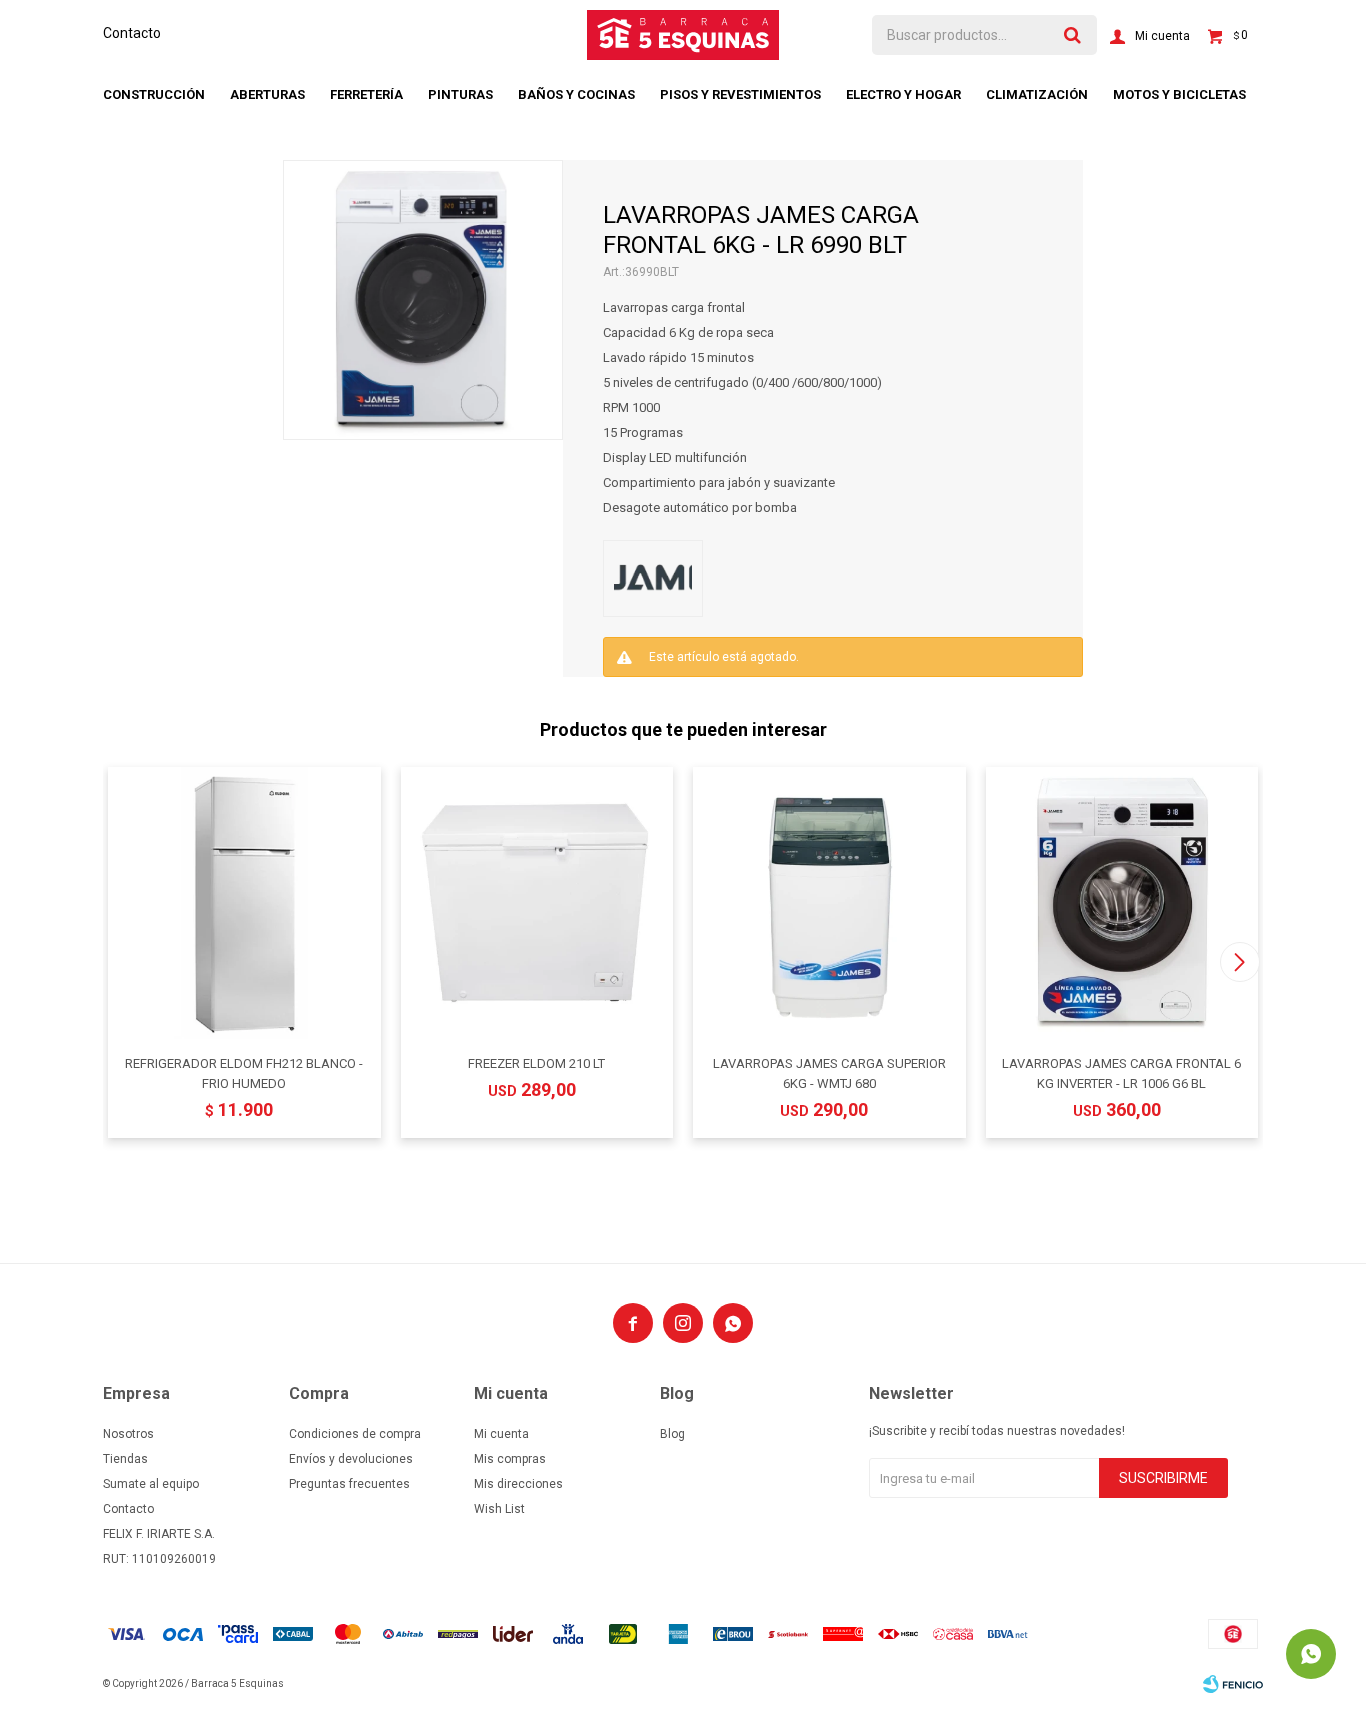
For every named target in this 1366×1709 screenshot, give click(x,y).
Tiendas (125, 1459)
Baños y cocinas (576, 94)
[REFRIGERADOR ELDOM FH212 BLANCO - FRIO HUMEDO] (244, 903)
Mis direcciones (518, 1484)
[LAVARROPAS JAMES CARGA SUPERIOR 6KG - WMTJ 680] (829, 903)
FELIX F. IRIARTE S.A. (159, 1534)
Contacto (132, 33)
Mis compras (510, 1459)
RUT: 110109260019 (159, 1559)
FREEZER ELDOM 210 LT (536, 1063)
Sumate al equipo (151, 1484)
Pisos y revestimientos (740, 94)
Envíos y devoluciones (351, 1459)
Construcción (154, 94)
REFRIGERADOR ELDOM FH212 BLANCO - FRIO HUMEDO (244, 1073)
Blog (672, 1434)
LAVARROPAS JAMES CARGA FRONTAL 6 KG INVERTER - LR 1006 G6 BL (1121, 1073)
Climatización (1037, 94)
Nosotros (128, 1434)
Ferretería (366, 94)
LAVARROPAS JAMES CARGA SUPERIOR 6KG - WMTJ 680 (829, 1073)
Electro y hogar (903, 94)
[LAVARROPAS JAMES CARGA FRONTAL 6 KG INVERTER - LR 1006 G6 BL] (1122, 903)
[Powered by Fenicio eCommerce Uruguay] (1233, 1684)
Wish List (499, 1509)
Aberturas (267, 94)
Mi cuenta (501, 1434)
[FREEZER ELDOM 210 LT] (537, 903)
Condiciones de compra (355, 1434)
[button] (1239, 962)
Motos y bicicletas (1179, 94)
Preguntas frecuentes (349, 1484)
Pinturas (460, 94)
